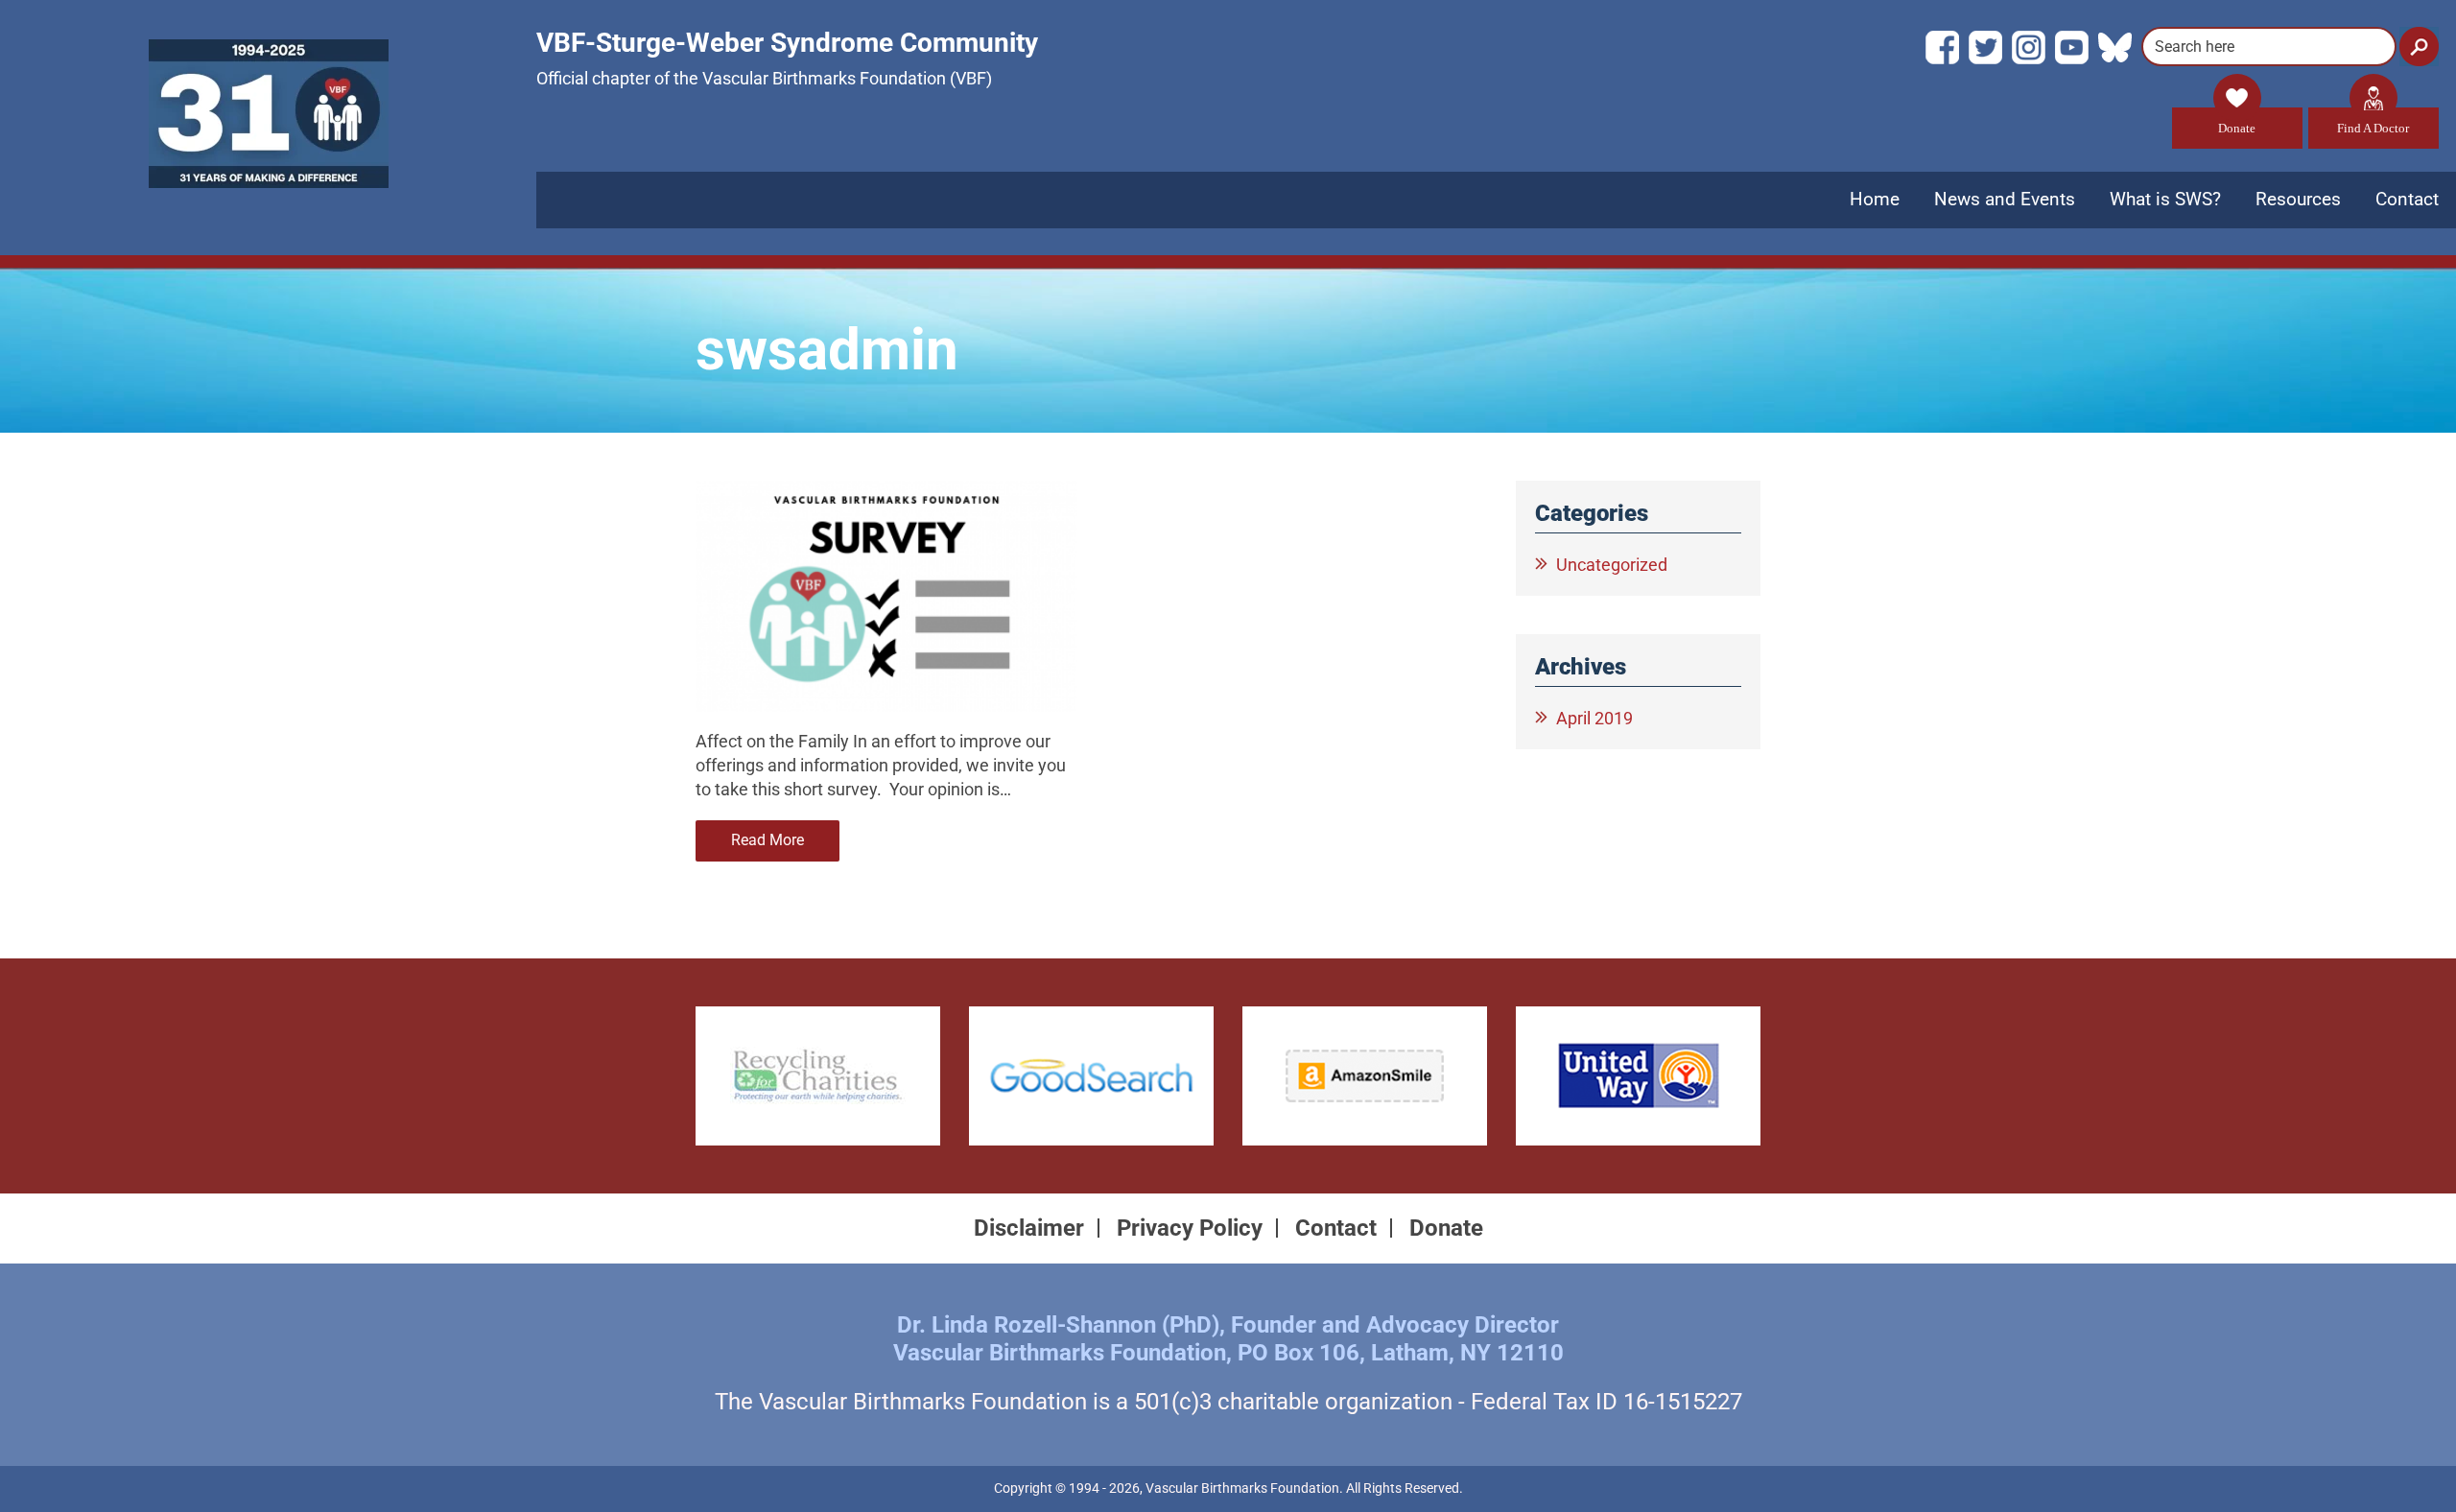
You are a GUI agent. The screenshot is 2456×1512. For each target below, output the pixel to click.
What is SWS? (2165, 199)
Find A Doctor (2373, 128)
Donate (2237, 128)
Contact (2407, 199)
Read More (767, 840)
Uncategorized (1612, 565)
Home (1875, 199)
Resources (2298, 199)
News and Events (2005, 199)
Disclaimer (1029, 1228)
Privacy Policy (1190, 1228)
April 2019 (1594, 718)
